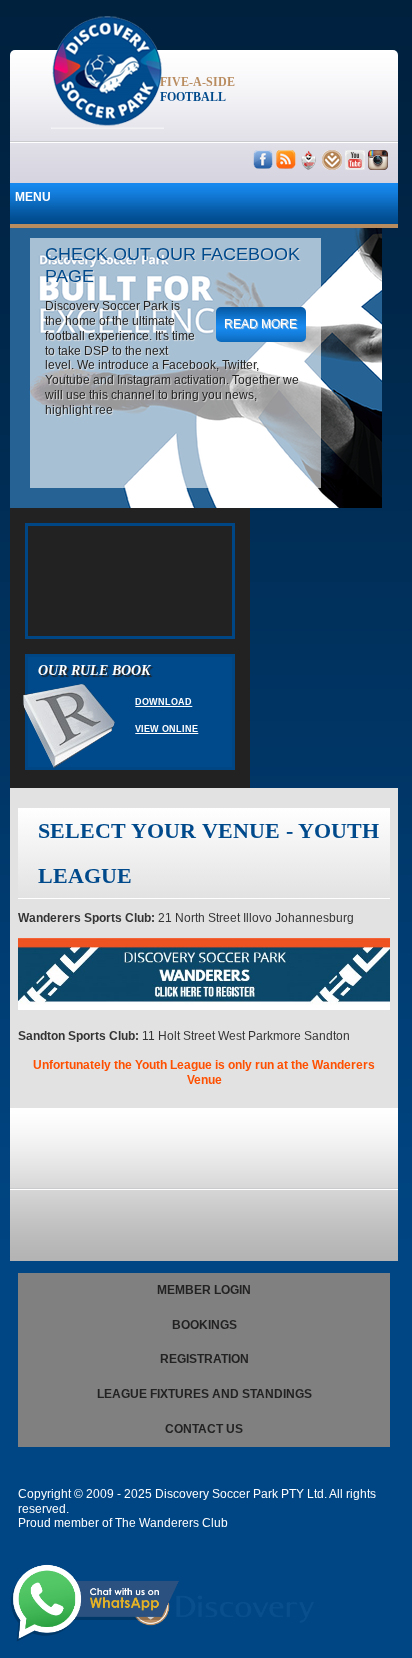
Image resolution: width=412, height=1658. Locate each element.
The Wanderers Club (171, 1523)
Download (163, 702)
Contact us (204, 1429)
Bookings (204, 1325)
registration (204, 1359)
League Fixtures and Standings (204, 1394)
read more (260, 324)
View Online (166, 729)
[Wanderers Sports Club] (204, 1006)
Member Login (204, 1290)
